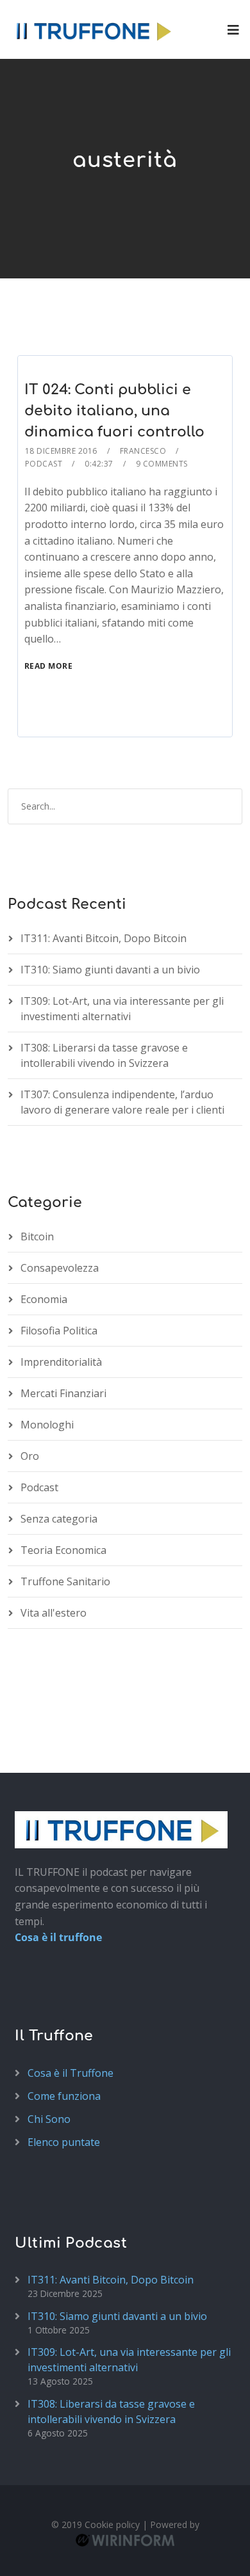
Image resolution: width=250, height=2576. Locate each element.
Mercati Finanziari (63, 1393)
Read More (49, 666)
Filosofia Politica (59, 1331)
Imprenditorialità (61, 1362)
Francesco (143, 451)
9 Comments (162, 464)
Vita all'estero (54, 1613)
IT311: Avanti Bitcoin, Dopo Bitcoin (104, 938)
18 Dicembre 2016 (61, 451)
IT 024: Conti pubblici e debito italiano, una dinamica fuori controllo (114, 411)
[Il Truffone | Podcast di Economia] (93, 29)
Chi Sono (49, 2119)
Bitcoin (37, 1236)
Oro (30, 1456)
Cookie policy (112, 2524)
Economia (44, 1299)
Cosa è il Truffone (71, 2073)
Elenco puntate (64, 2142)
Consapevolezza (60, 1268)
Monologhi (47, 1425)
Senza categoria (59, 1519)
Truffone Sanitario (65, 1581)
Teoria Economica (63, 1550)
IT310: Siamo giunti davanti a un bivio (110, 970)
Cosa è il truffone (58, 1937)
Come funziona (64, 2096)
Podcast (44, 464)
